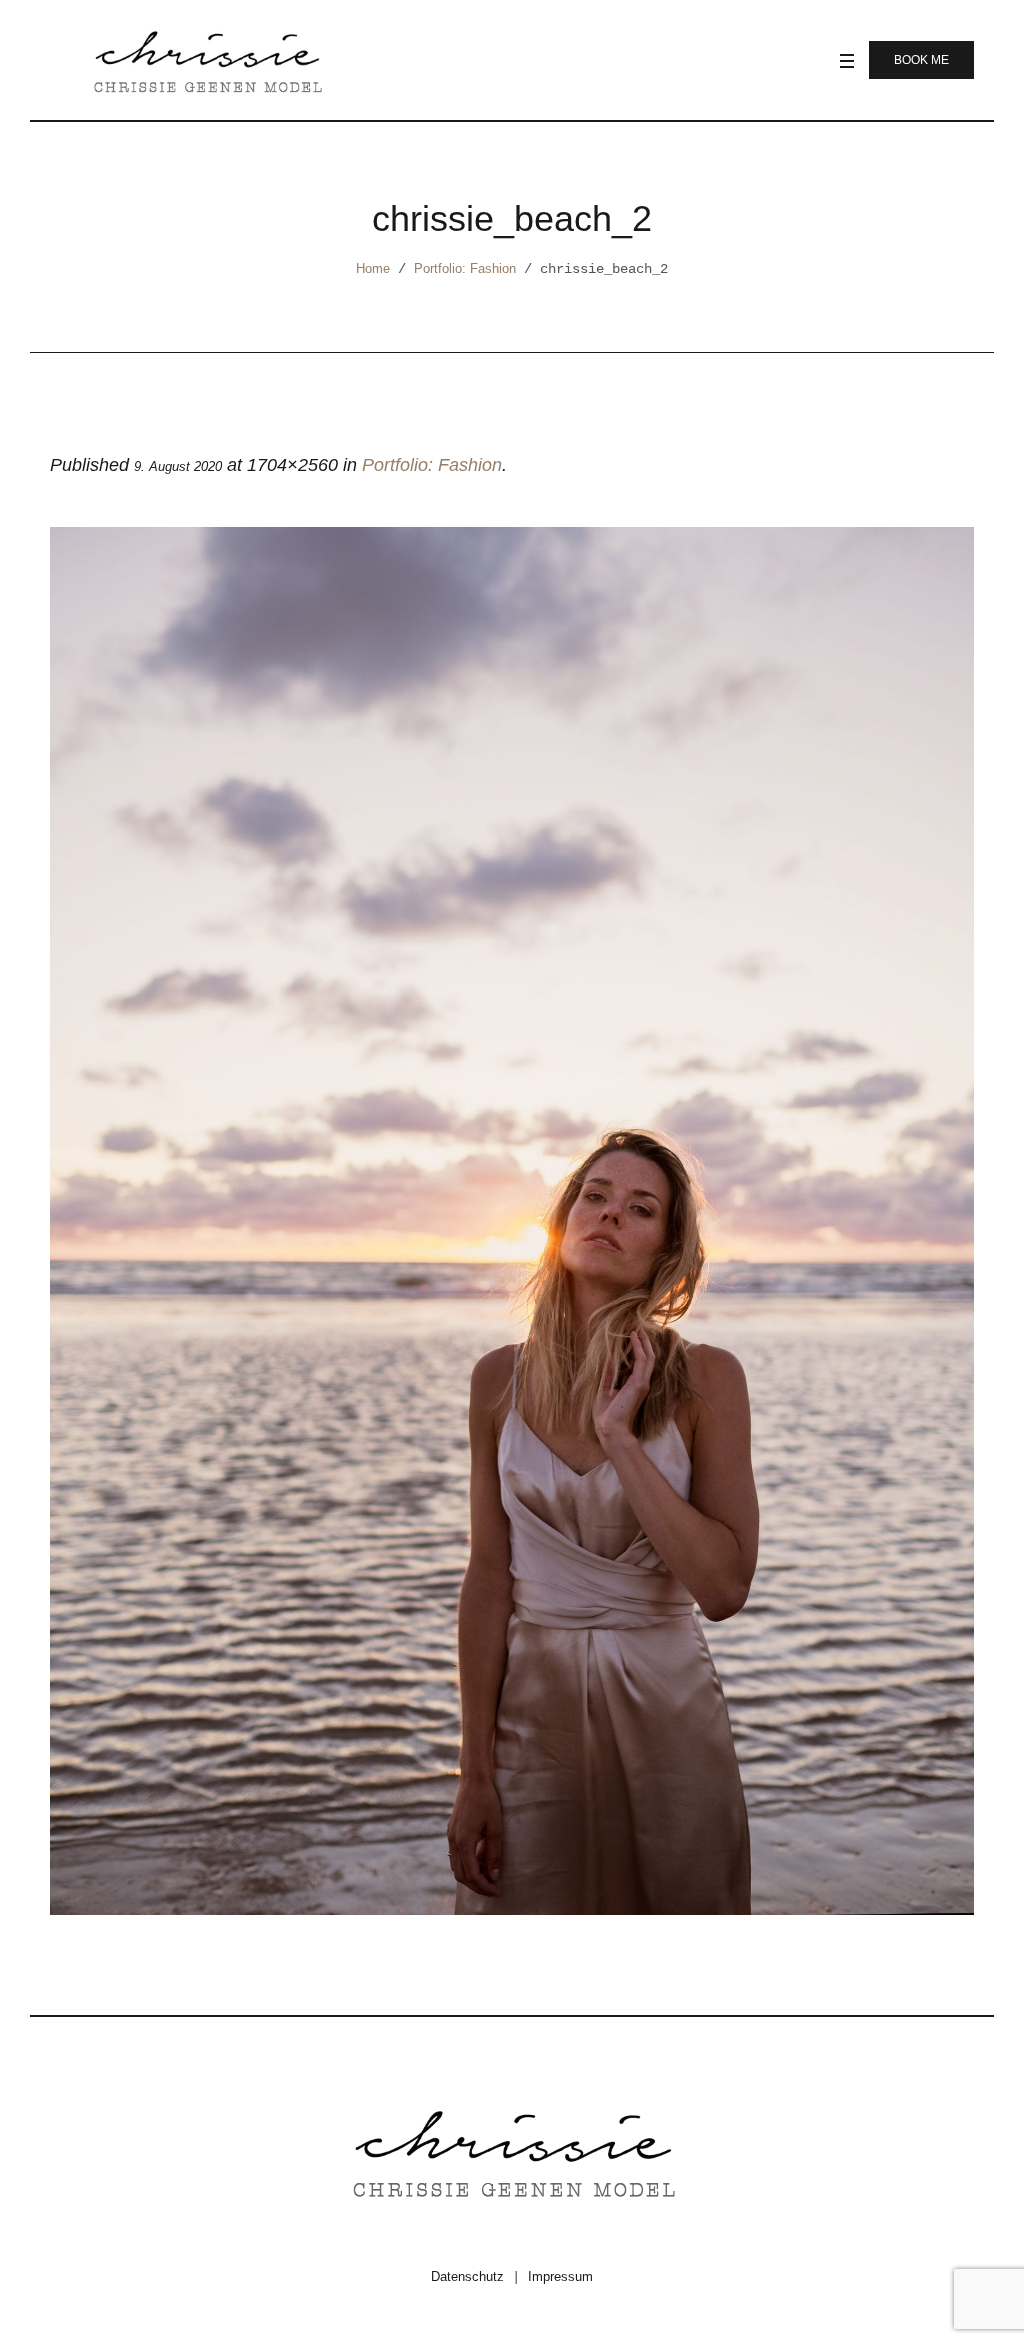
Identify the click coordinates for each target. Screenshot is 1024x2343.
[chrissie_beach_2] (512, 1221)
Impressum (560, 2276)
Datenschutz (467, 2276)
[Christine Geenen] (512, 2151)
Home (373, 268)
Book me (921, 60)
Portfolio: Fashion (465, 268)
